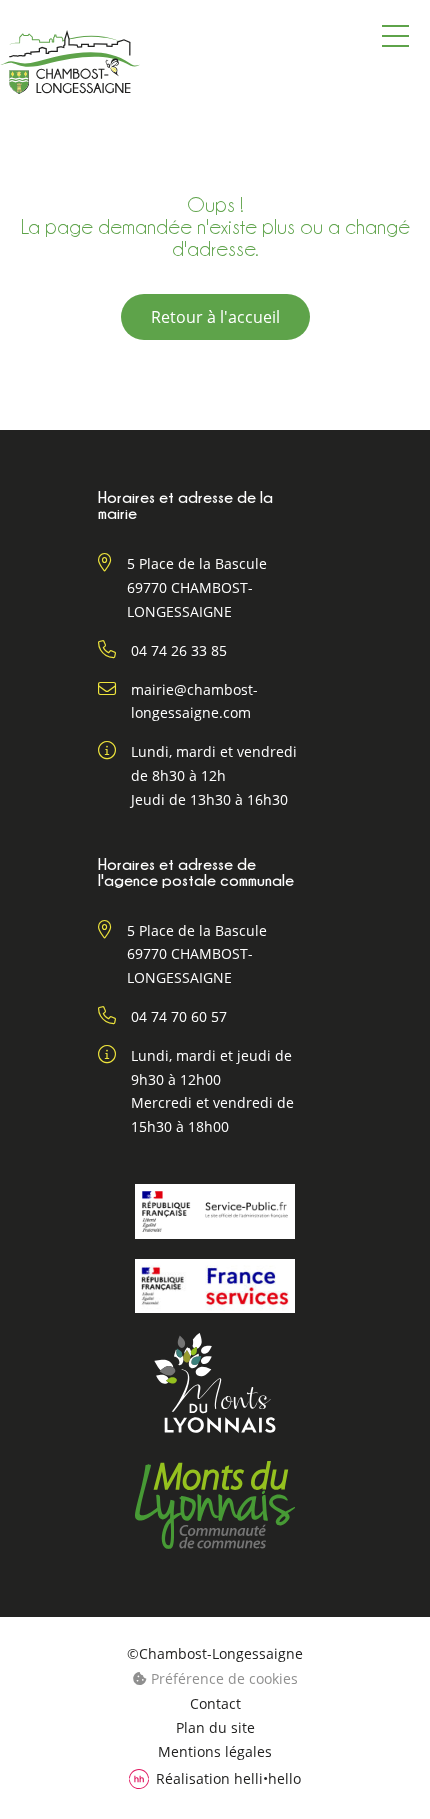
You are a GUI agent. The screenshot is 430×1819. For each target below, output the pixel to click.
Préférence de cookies (222, 1679)
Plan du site (215, 1728)
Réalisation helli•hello (228, 1778)
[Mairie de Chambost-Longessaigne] (70, 62)
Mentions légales (215, 1752)
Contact (215, 1704)
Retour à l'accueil (215, 317)
